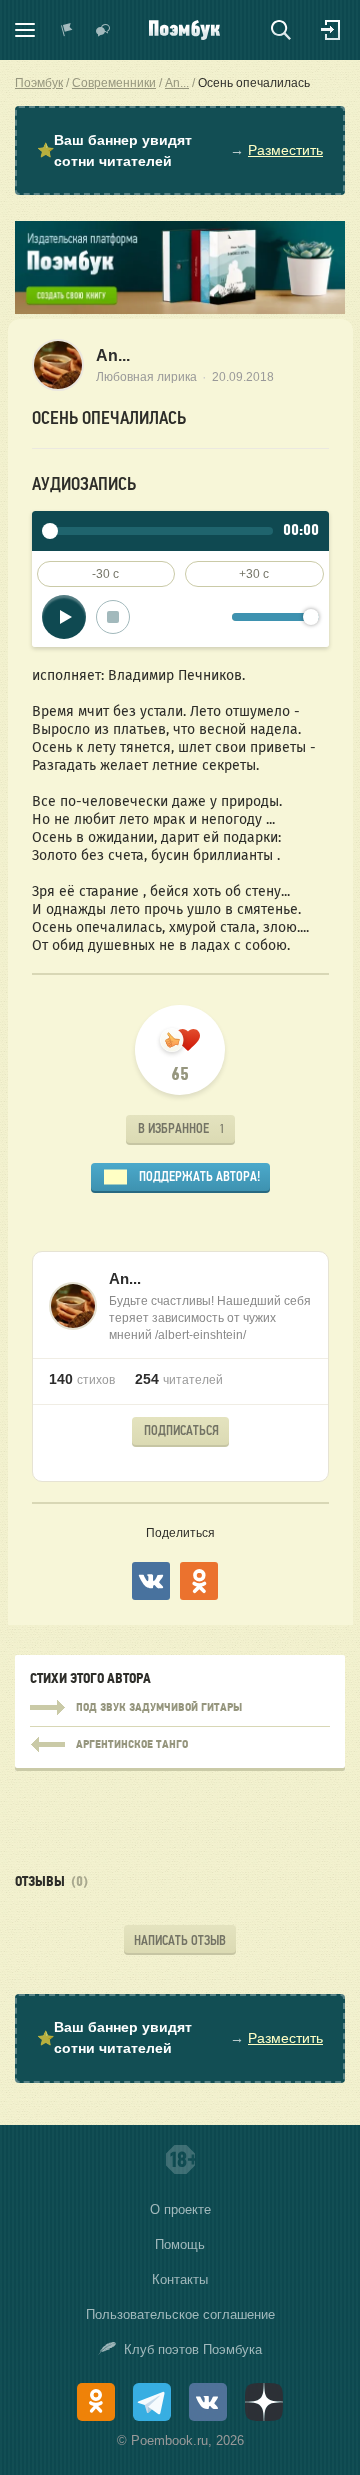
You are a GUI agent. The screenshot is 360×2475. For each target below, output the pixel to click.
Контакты (180, 2279)
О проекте (180, 2209)
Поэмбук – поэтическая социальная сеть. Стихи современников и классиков (184, 30)
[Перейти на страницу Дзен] (264, 2402)
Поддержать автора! (199, 1176)
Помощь (180, 2244)
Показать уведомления (67, 30)
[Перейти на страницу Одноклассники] (96, 2402)
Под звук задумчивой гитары (180, 1708)
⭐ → (180, 150)
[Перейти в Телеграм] (152, 2402)
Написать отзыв (180, 1940)
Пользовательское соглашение (180, 2314)
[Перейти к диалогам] (103, 30)
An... (113, 355)
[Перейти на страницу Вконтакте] (208, 2402)
